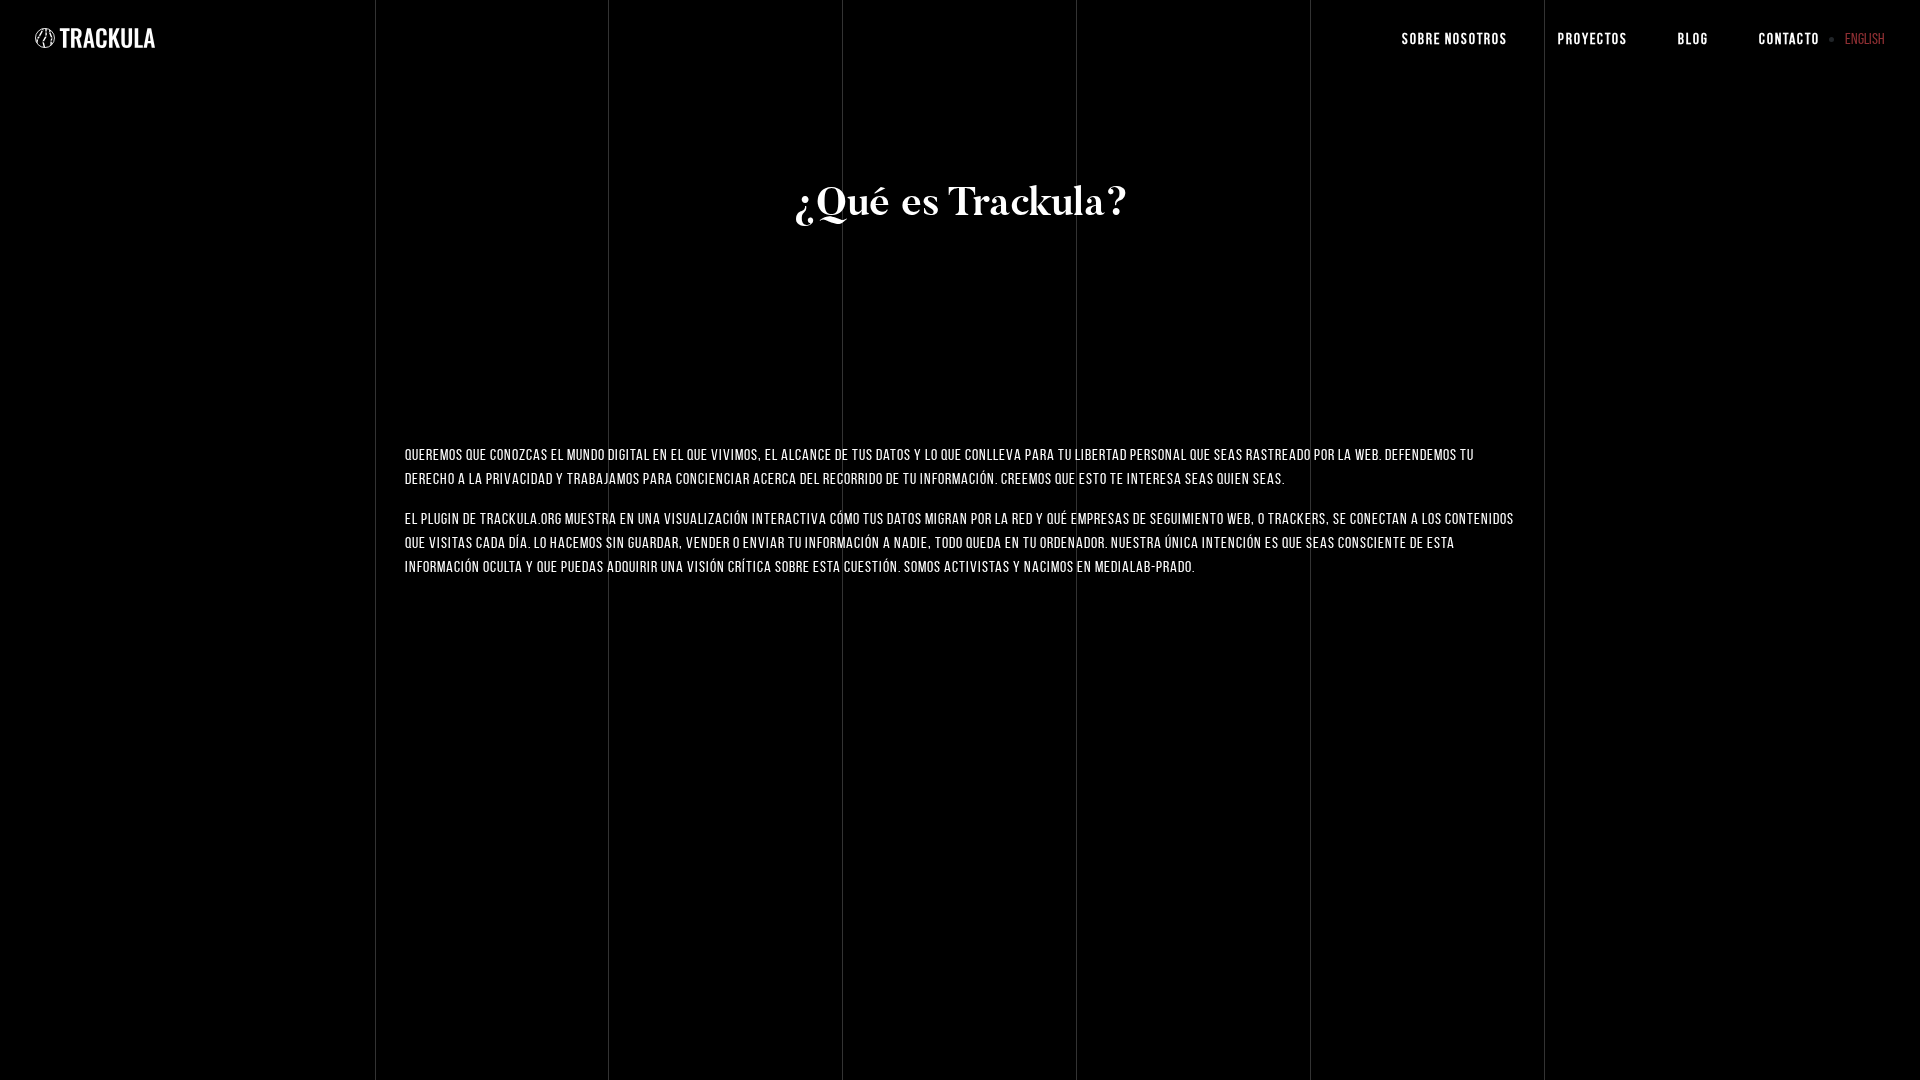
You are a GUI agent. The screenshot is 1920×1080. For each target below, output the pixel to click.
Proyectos (1593, 39)
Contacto (1789, 39)
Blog (1693, 39)
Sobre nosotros (1455, 39)
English (1865, 38)
